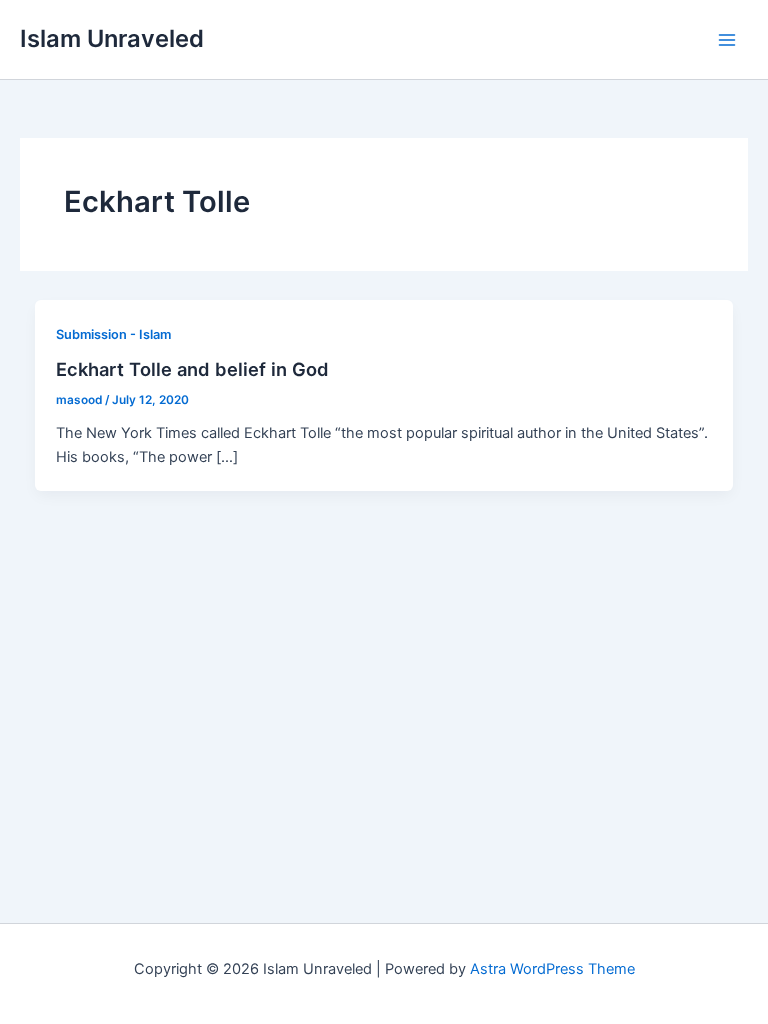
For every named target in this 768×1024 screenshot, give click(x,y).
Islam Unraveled (112, 38)
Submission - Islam (113, 334)
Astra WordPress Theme (552, 969)
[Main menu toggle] (727, 40)
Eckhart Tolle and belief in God (192, 369)
